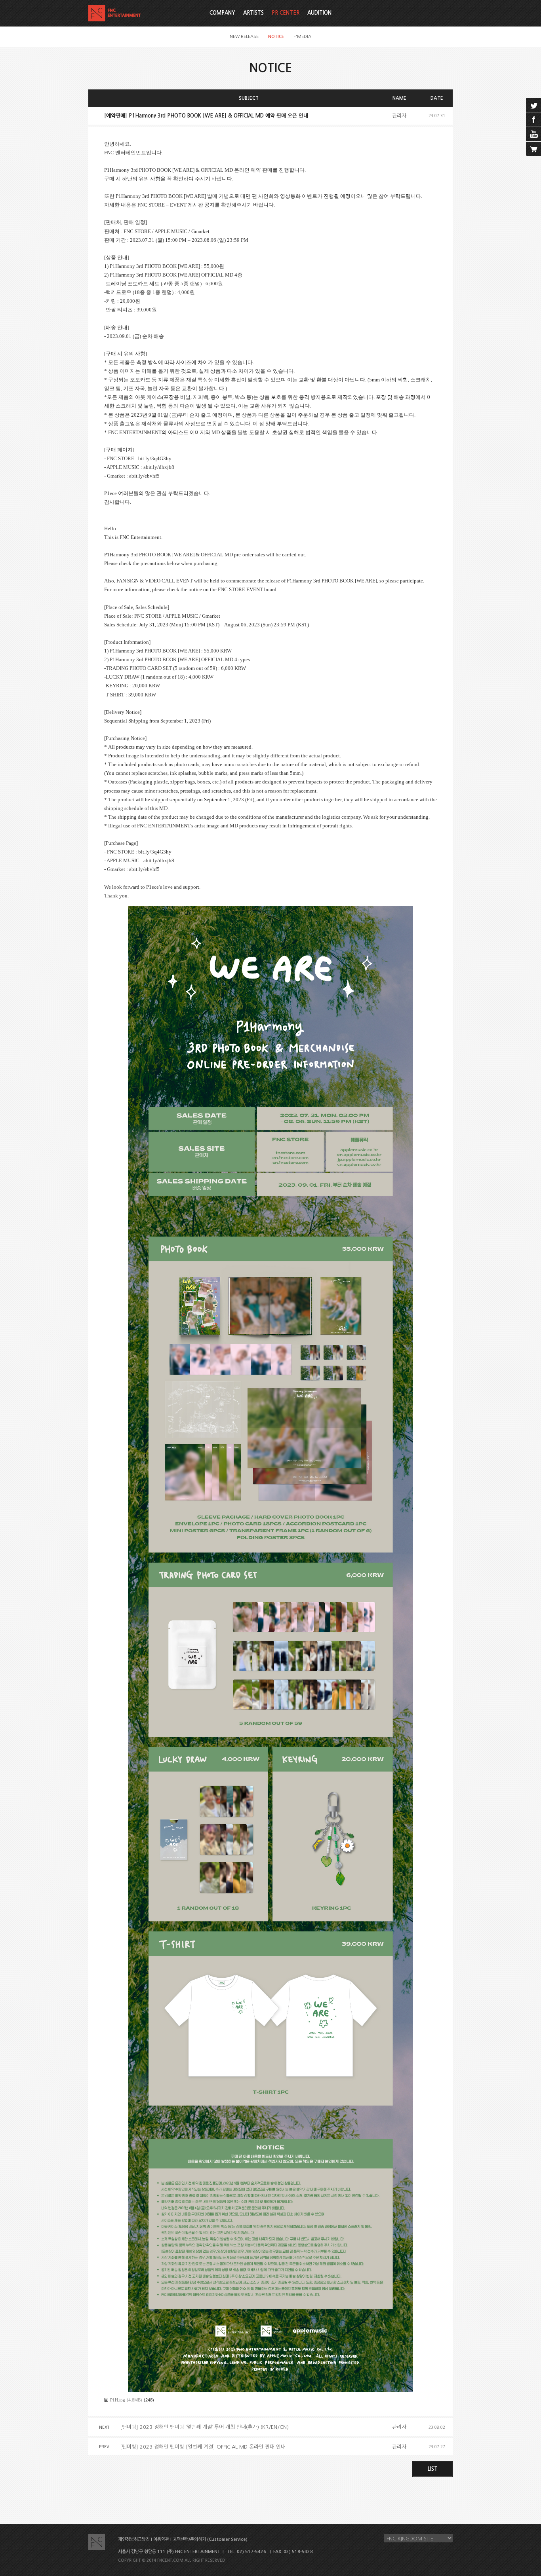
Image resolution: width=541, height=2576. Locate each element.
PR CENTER (286, 13)
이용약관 (161, 2539)
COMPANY (222, 13)
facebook (533, 120)
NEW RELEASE (244, 37)
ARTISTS (253, 13)
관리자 (399, 116)
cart (533, 149)
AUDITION (319, 13)
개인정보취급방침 (134, 2539)
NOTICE (276, 37)
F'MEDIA (302, 37)
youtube (533, 134)
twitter (533, 105)
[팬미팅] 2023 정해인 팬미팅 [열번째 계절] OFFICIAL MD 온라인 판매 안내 (203, 2447)
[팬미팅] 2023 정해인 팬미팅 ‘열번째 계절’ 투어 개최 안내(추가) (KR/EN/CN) (204, 2427)
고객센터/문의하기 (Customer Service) (210, 2539)
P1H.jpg (118, 2400)
